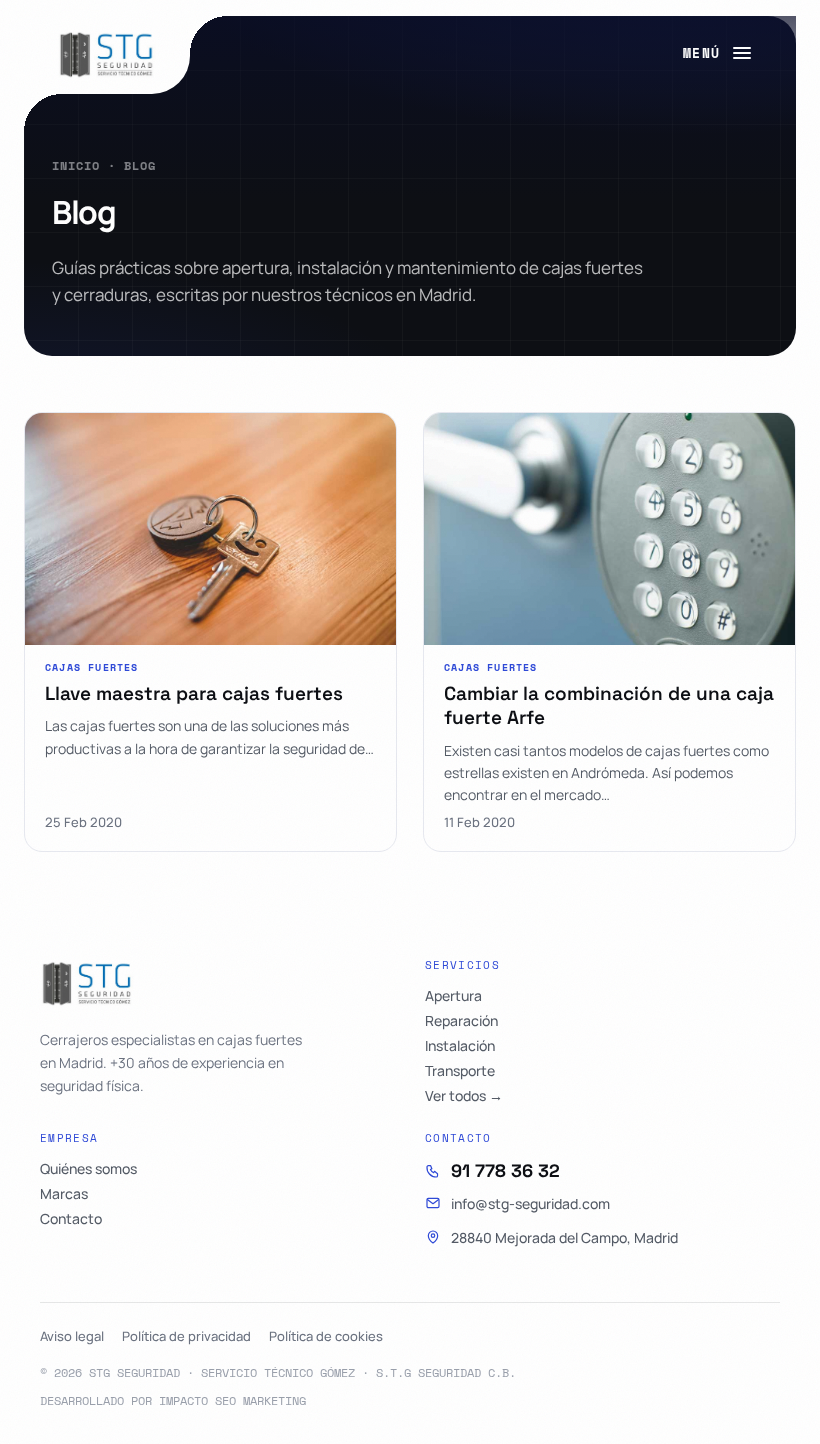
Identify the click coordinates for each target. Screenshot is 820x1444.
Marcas (64, 1194)
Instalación (460, 1046)
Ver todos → (464, 1096)
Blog (140, 166)
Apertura (453, 996)
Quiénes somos (88, 1169)
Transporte (460, 1071)
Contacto (71, 1219)
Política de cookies (326, 1336)
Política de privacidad (186, 1336)
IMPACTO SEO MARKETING (232, 1400)
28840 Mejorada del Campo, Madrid (564, 1237)
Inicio (76, 166)
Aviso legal (72, 1336)
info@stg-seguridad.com (530, 1203)
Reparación (461, 1021)
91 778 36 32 (505, 1171)
